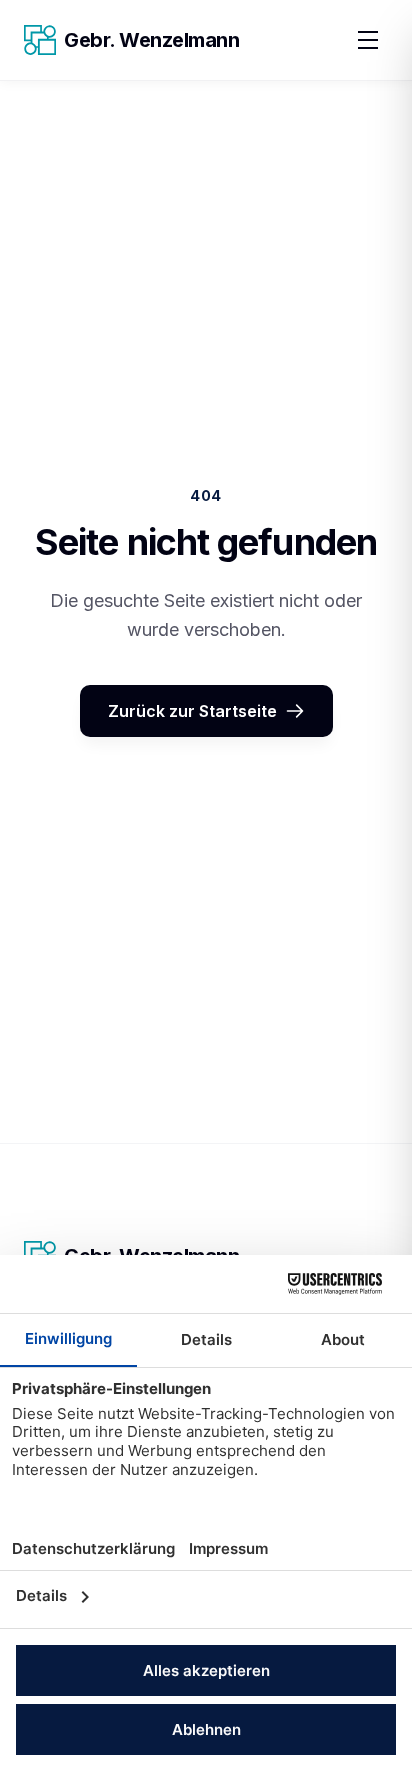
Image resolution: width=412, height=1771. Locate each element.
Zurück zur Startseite (192, 711)
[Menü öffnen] (368, 40)
